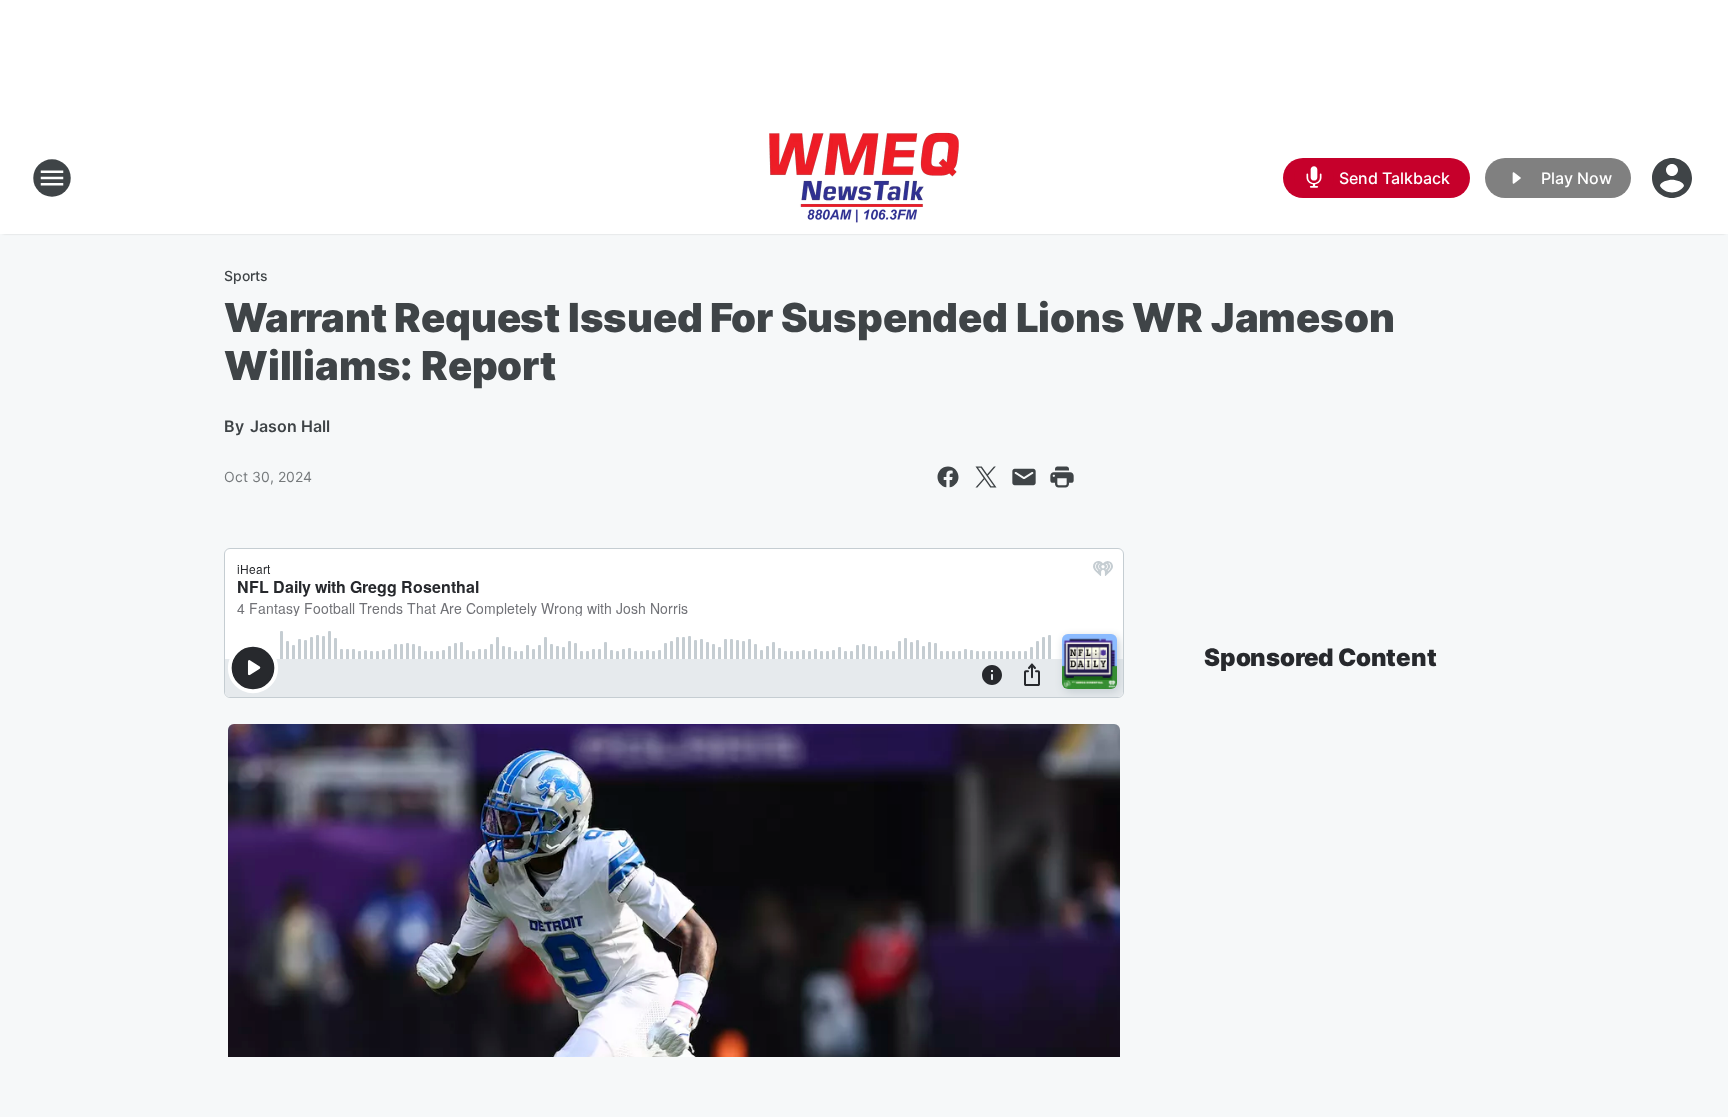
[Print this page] (1062, 477)
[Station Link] (864, 178)
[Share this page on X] (986, 477)
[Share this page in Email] (1024, 477)
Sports (246, 275)
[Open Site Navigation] (52, 178)
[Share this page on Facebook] (948, 477)
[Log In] (1674, 178)
